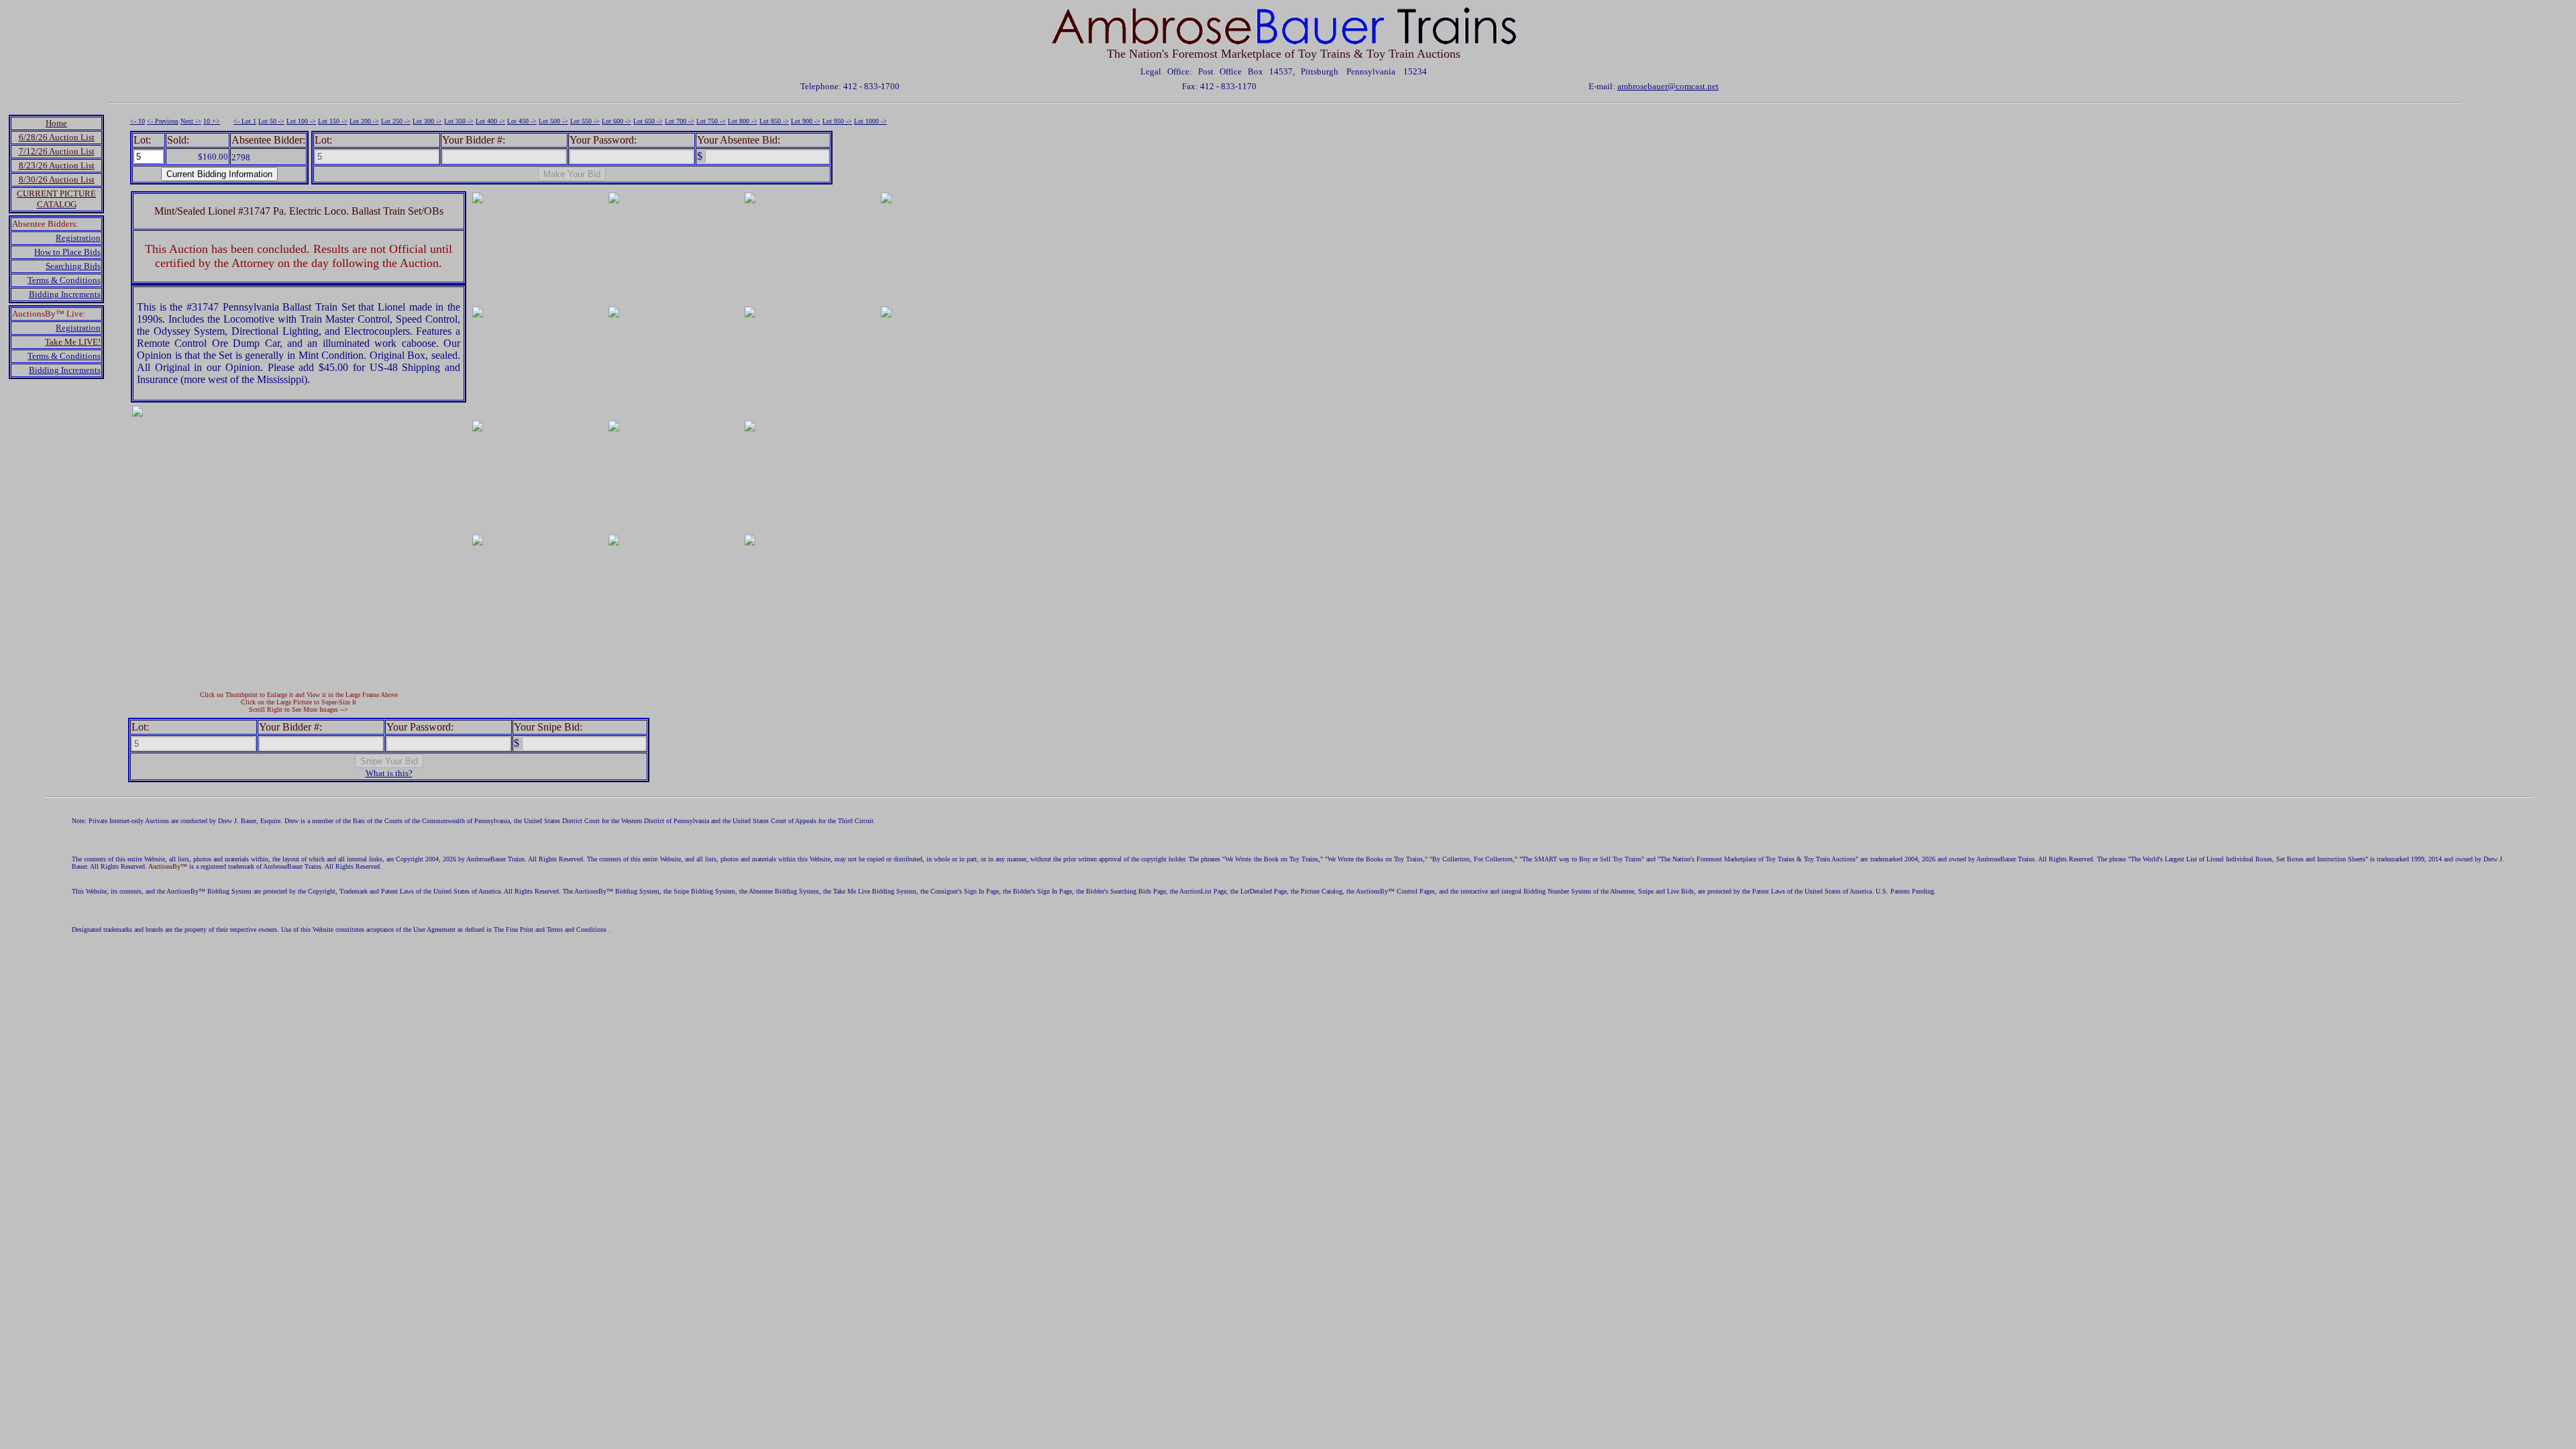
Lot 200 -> (364, 121)
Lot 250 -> (396, 121)
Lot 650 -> (648, 121)
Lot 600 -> (616, 121)
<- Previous (163, 121)
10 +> (212, 121)
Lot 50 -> (271, 121)
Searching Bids (73, 266)
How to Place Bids (67, 252)
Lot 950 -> (837, 121)
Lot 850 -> (774, 121)
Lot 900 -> (806, 121)
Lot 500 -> (553, 121)
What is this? (389, 773)
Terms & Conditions (64, 280)
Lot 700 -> (680, 121)
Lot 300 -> (427, 121)
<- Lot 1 (245, 121)
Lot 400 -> (490, 121)
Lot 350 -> (459, 121)
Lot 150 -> (333, 121)
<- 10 (138, 121)
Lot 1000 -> (870, 121)
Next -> (191, 121)
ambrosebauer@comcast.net (1668, 86)
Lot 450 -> (522, 121)
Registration (78, 238)
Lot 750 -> (711, 121)
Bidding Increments (65, 294)
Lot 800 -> (743, 121)
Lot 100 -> (301, 121)
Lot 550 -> (585, 121)
